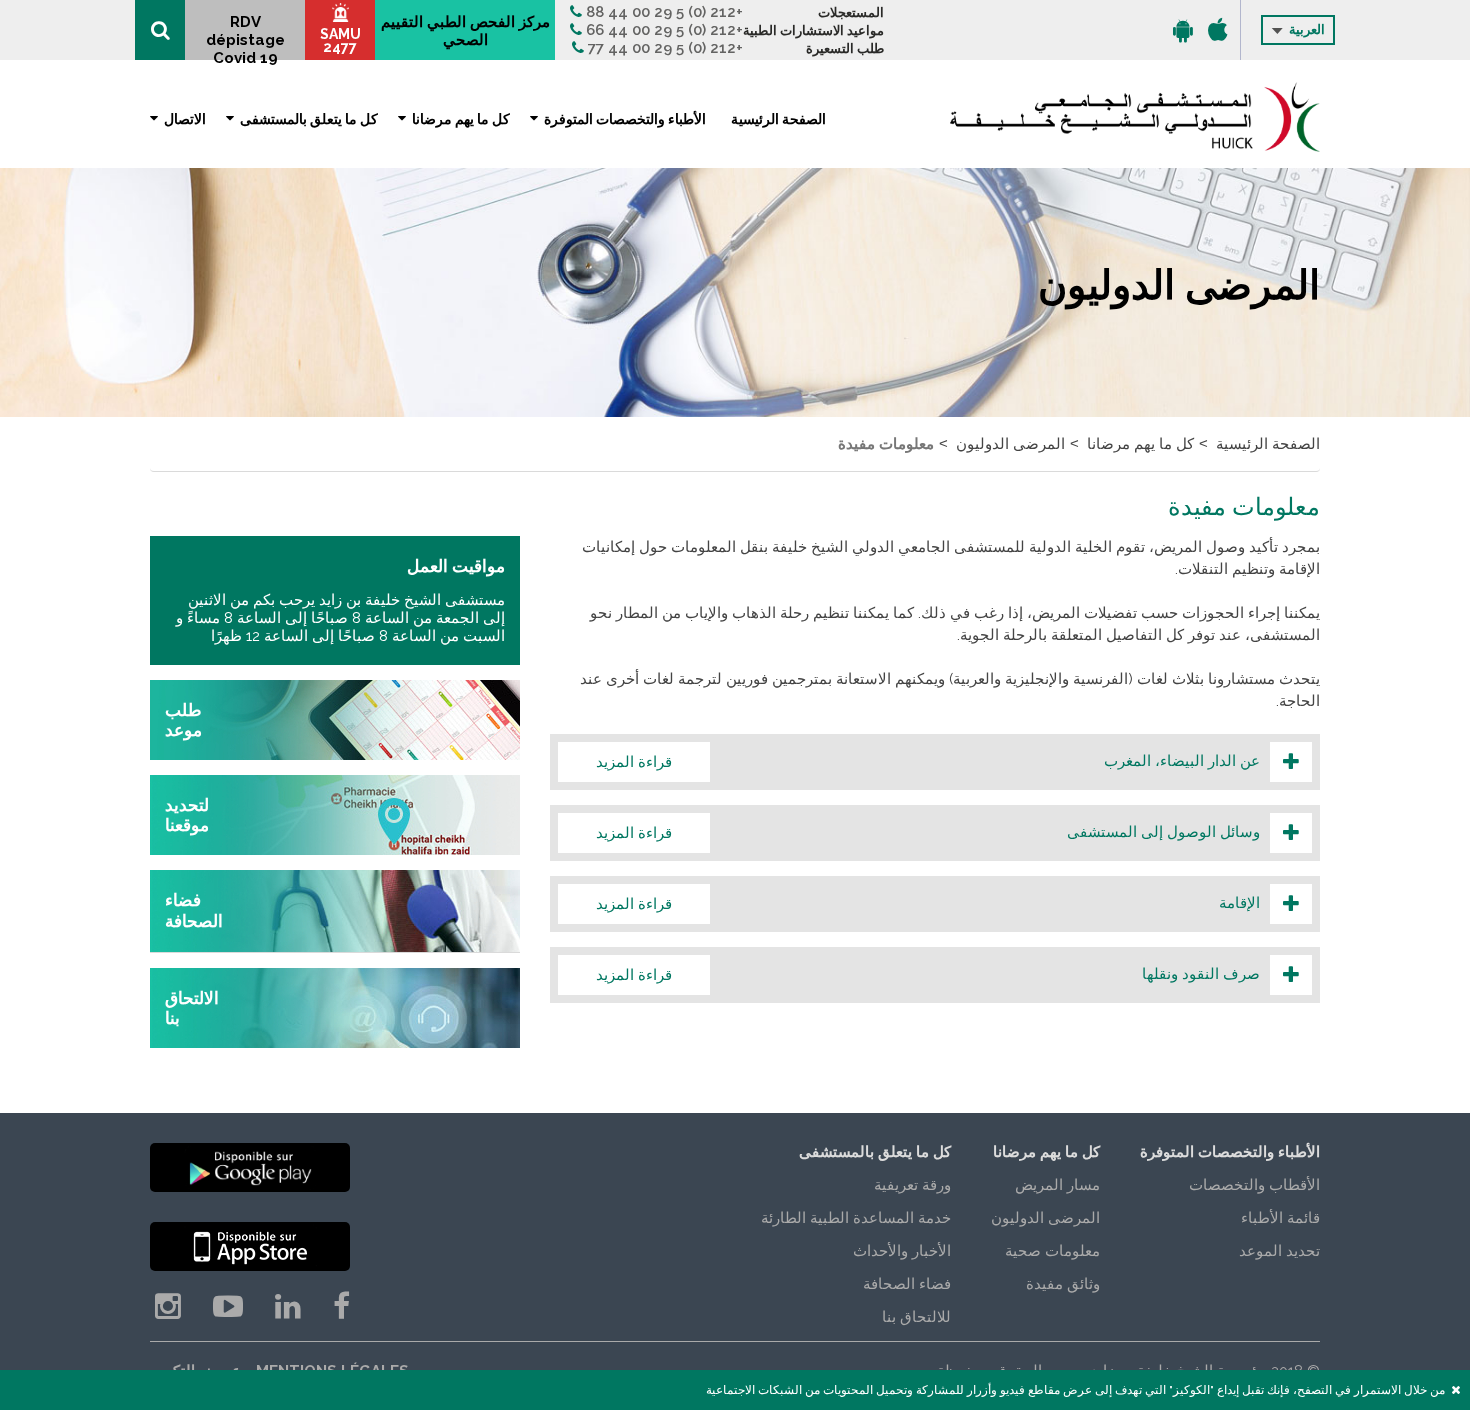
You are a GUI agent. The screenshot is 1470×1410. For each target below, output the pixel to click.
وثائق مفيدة (1063, 1284)
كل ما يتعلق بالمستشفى (309, 119)
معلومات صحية (1052, 1251)
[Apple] (1218, 30)
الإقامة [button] (916, 903)
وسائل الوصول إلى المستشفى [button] (916, 832)
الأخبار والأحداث (902, 1251)
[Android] (1183, 30)
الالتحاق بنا (192, 1008)
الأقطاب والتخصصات (1254, 1185)
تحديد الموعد (1279, 1251)
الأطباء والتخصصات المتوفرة (625, 119)
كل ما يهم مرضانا (461, 119)
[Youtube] (228, 1306)
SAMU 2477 (340, 40)
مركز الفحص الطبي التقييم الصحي (465, 31)
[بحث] (160, 30)
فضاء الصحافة (194, 911)
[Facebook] (341, 1306)
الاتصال (185, 119)
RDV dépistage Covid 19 (245, 36)
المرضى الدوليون (1010, 443)
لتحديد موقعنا (187, 815)
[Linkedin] (288, 1306)
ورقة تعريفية (912, 1185)
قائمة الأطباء (1280, 1218)
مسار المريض (1057, 1185)
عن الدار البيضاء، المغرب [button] (916, 761)
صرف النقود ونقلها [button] (916, 974)
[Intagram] (168, 1306)
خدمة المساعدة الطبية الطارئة (856, 1218)
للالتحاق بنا (916, 1317)
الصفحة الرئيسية (778, 119)
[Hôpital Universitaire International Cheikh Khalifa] (1135, 117)
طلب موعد (183, 720)
